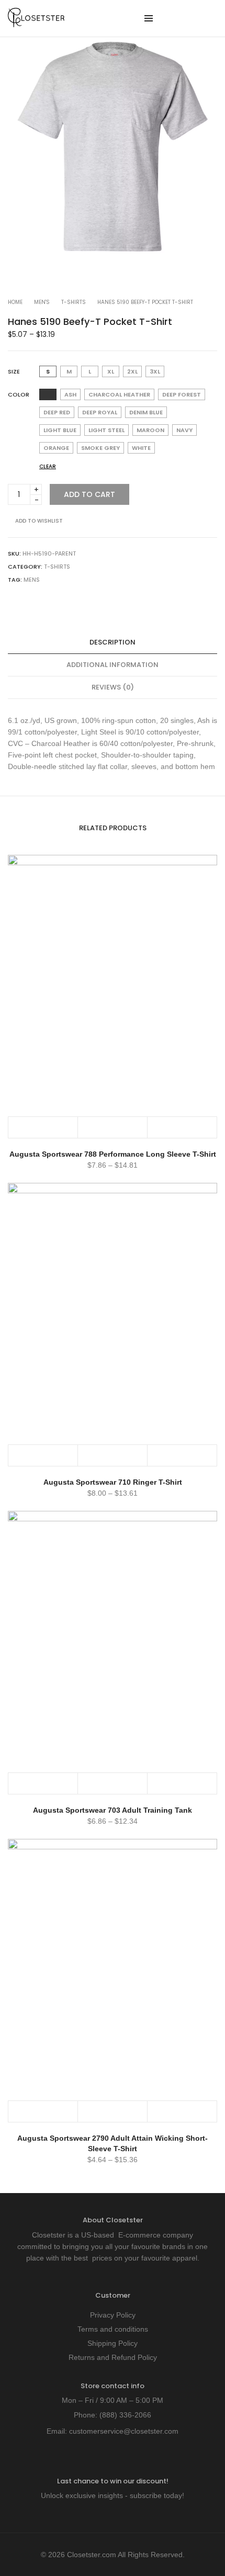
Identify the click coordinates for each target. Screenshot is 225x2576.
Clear (48, 466)
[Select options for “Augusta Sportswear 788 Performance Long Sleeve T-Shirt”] (43, 1127)
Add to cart (89, 494)
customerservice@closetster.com (124, 2431)
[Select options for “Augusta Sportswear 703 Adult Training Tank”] (43, 1783)
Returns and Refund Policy (113, 2357)
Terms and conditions (113, 2329)
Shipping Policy (113, 2343)
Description (113, 642)
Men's (42, 302)
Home (15, 302)
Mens (32, 580)
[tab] (113, 643)
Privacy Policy (113, 2315)
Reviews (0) (113, 687)
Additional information (113, 665)
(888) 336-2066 (125, 2415)
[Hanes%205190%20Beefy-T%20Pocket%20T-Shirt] (12, 601)
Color (19, 394)
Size (14, 371)
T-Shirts (74, 302)
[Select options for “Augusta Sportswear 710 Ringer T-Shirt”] (43, 1455)
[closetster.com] (36, 23)
